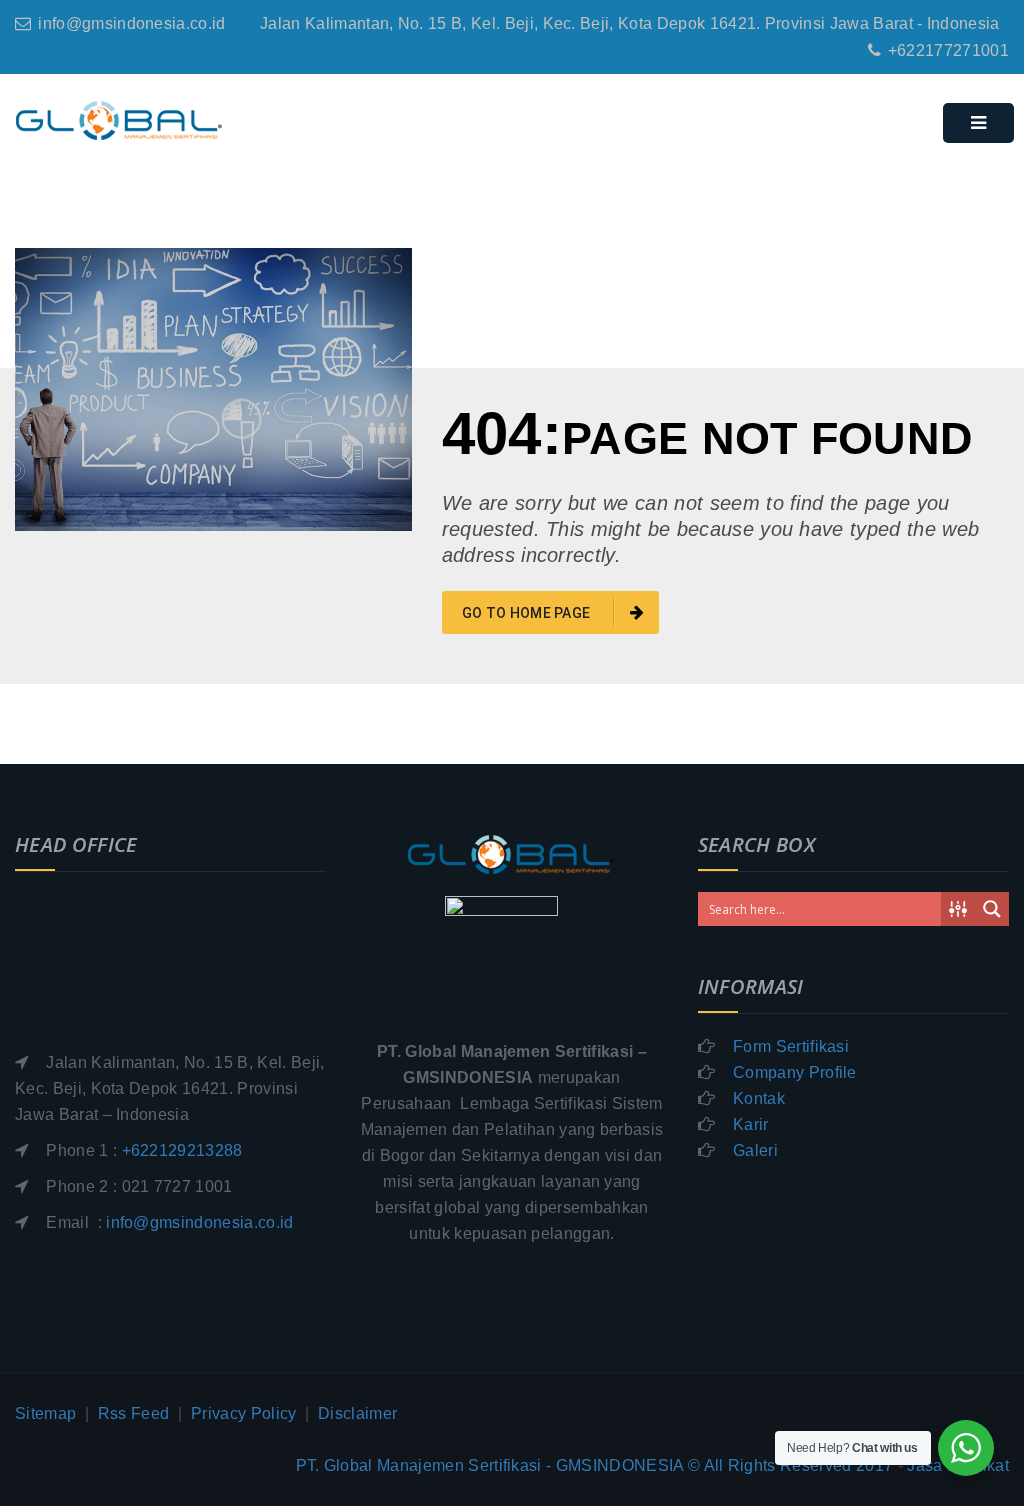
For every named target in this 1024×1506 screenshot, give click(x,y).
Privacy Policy (243, 1413)
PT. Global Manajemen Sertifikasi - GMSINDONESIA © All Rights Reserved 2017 (595, 1465)
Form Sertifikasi (791, 1046)
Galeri (755, 1150)
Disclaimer (357, 1413)
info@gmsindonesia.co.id (131, 23)
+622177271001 (948, 50)
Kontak (759, 1098)
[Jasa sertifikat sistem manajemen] (119, 121)
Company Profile (795, 1072)
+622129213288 (182, 1150)
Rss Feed (134, 1413)
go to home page (528, 613)
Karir (751, 1124)
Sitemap (45, 1413)
